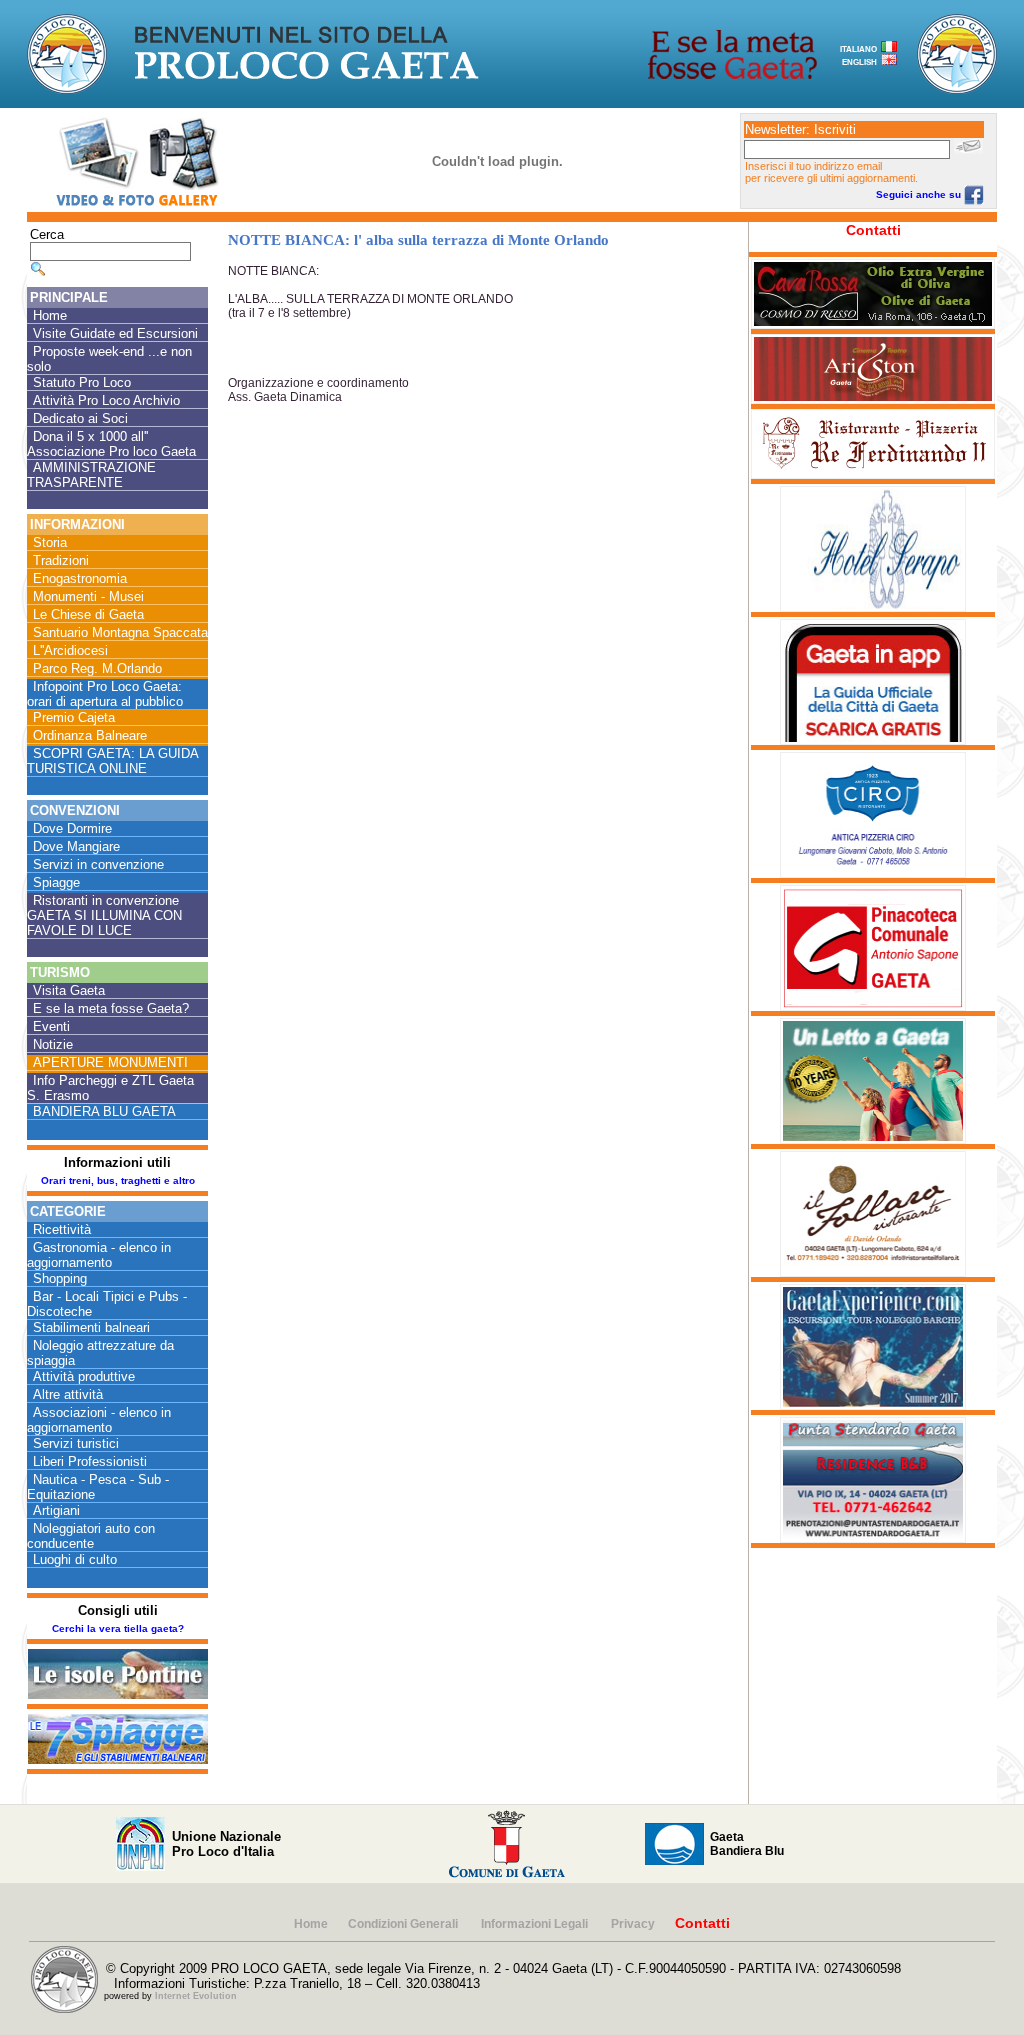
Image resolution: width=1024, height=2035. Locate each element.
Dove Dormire (72, 828)
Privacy (633, 1924)
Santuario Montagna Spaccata (120, 632)
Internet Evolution (196, 1996)
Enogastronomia (80, 578)
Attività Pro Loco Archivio (106, 400)
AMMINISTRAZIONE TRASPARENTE (91, 475)
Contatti (873, 230)
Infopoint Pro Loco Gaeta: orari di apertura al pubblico (105, 694)
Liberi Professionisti (90, 1461)
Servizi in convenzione (98, 864)
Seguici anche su (920, 194)
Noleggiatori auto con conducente (91, 1536)
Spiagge (56, 882)
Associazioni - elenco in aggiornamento (99, 1420)
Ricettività (62, 1229)
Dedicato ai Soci (80, 418)
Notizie (53, 1044)
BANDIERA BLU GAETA (104, 1111)
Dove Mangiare (76, 846)
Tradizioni (61, 560)
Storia (50, 542)
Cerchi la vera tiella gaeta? (118, 1628)
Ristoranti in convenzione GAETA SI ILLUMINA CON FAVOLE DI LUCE (104, 915)
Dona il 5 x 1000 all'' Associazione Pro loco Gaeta (111, 444)
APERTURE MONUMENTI (110, 1062)
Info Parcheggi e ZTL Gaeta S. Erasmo (110, 1088)
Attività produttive (84, 1376)
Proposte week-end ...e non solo (109, 359)
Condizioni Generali (404, 1924)
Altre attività (68, 1394)
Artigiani (56, 1510)
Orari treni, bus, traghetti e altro (118, 1180)
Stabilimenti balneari (91, 1327)
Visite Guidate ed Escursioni (115, 333)
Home (50, 315)
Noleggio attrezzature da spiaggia (100, 1353)
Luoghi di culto (75, 1559)
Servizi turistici (76, 1443)
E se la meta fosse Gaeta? (111, 1008)
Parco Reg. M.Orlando (97, 668)
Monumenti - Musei (88, 596)
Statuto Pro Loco (82, 382)
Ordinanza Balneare (90, 735)
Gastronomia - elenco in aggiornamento (99, 1255)
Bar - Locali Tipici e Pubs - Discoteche (107, 1304)
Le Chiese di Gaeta (88, 614)
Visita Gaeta (69, 990)
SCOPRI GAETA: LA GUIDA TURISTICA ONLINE (113, 761)
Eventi (51, 1026)
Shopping (60, 1278)
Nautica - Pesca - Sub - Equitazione (98, 1487)
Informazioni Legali (536, 1924)
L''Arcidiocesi (70, 650)
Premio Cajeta (74, 717)
